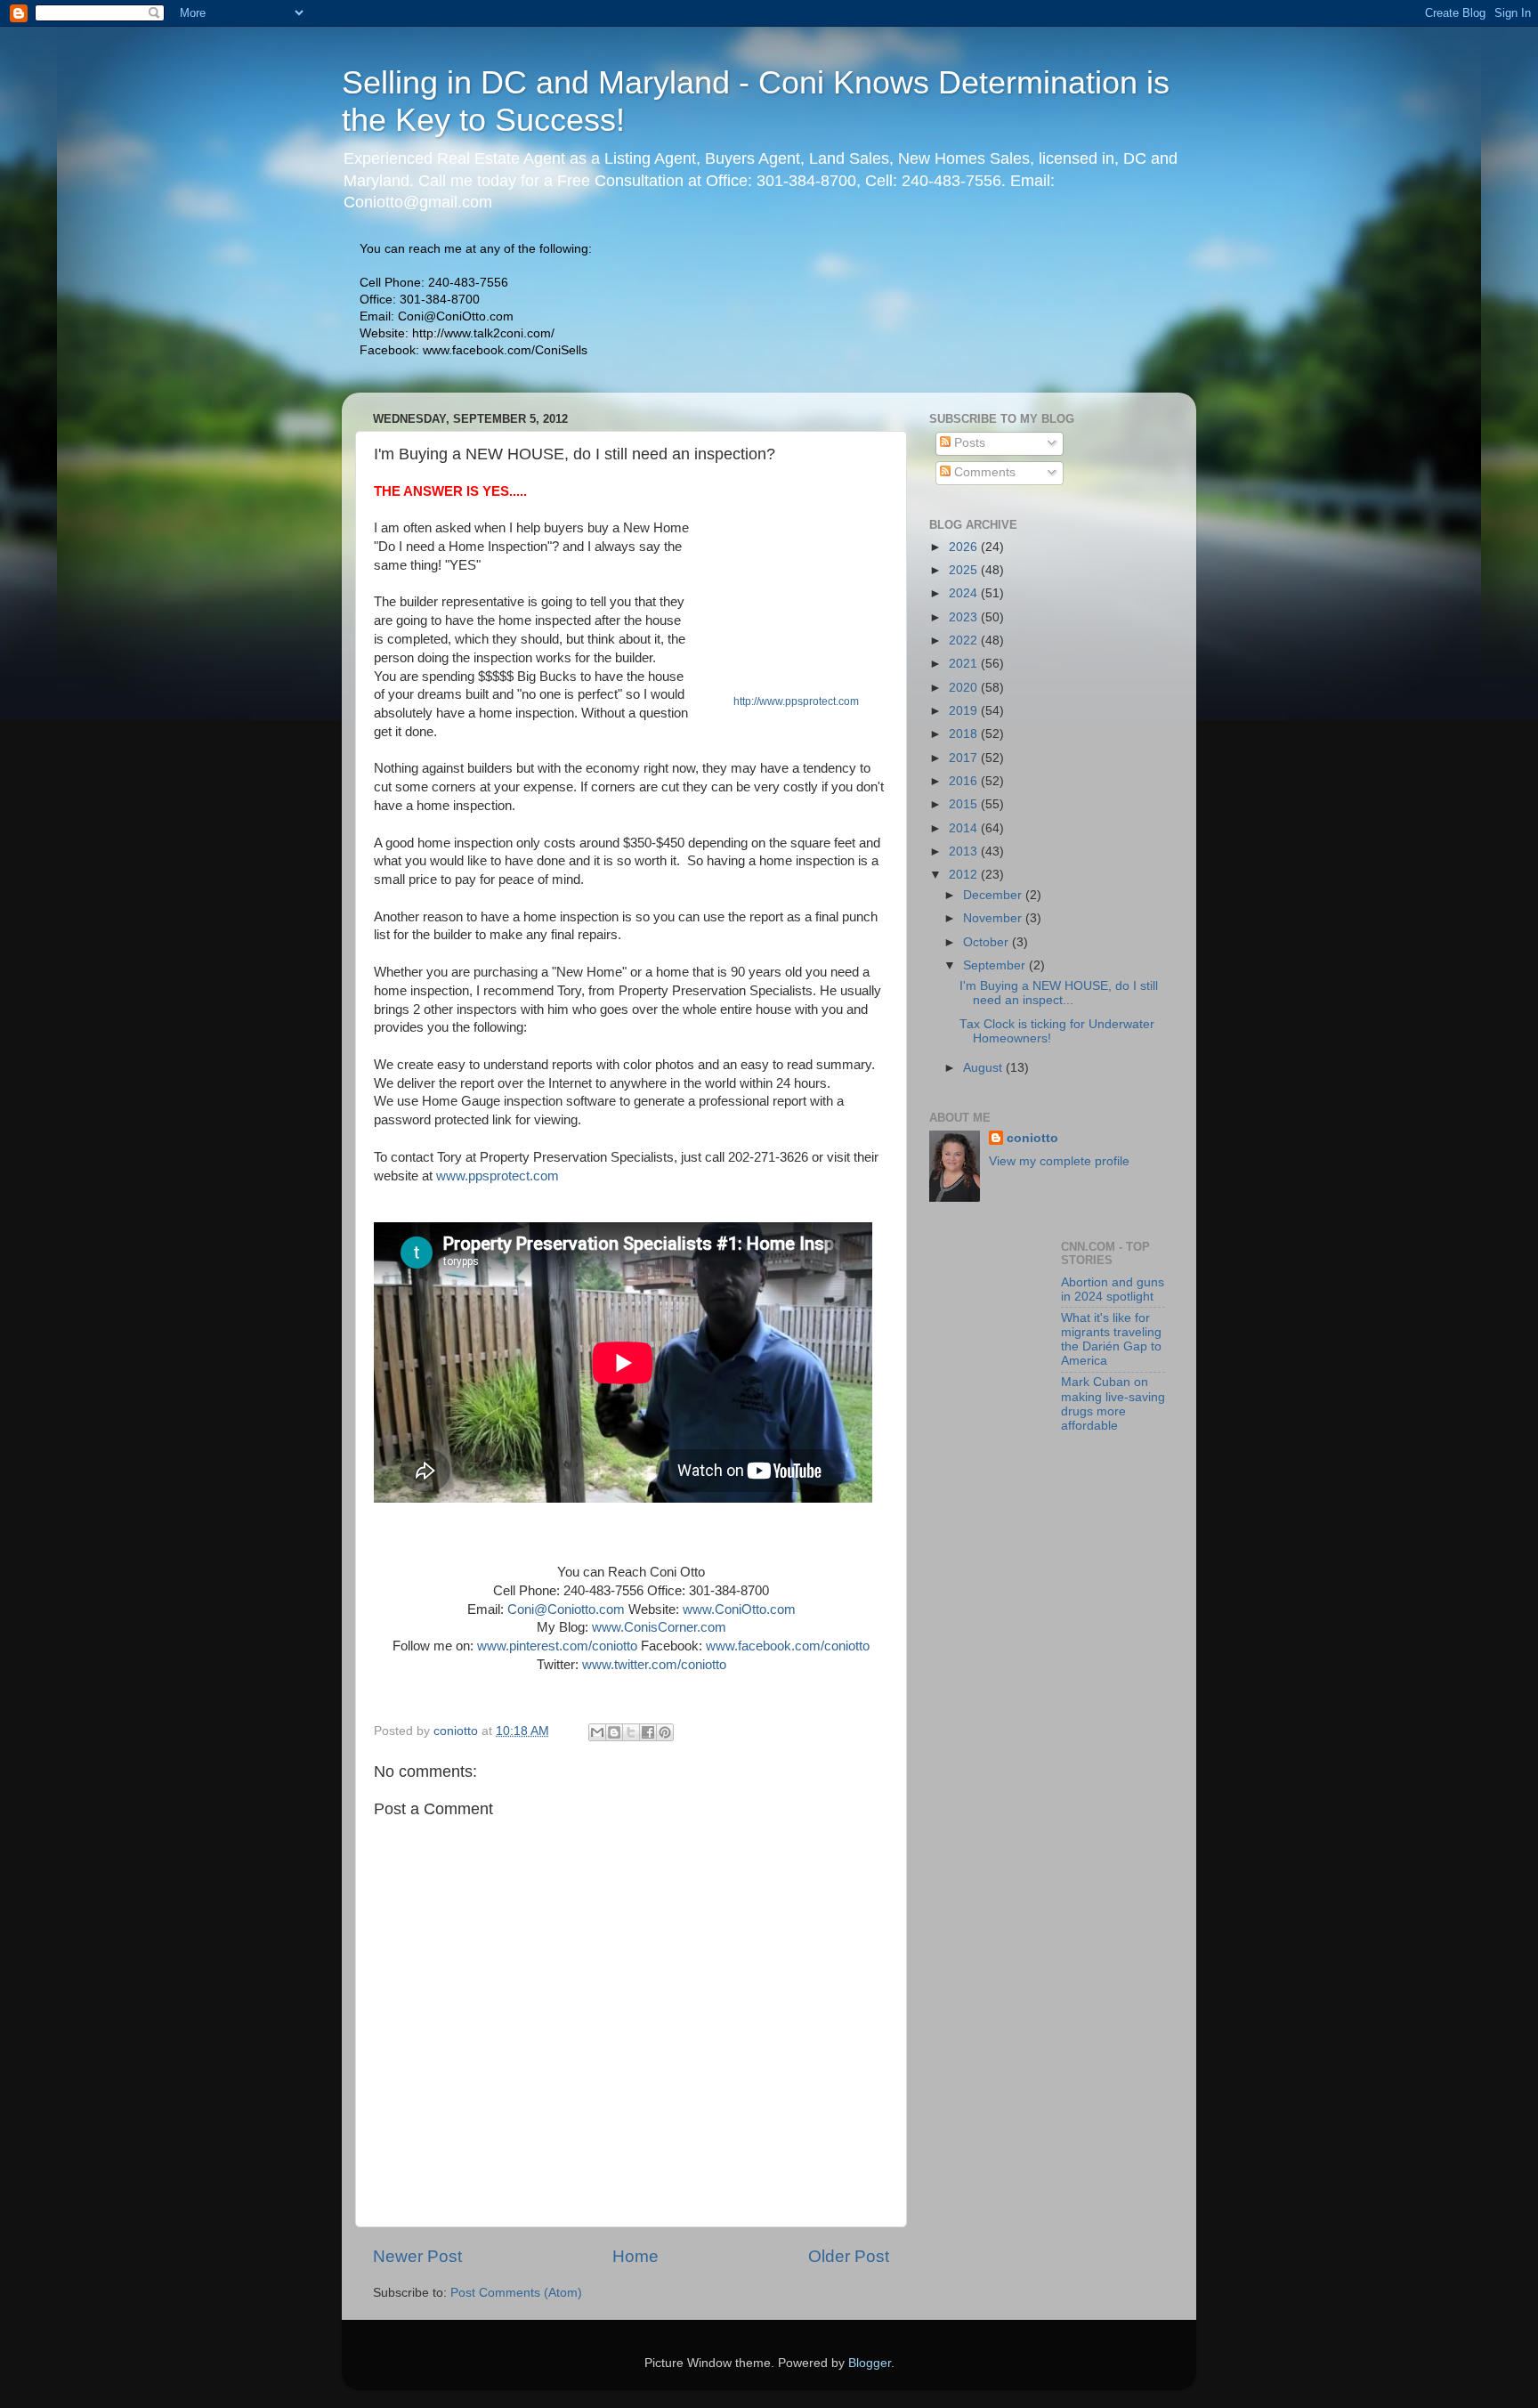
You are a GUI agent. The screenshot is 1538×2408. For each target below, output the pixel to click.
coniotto (1032, 1138)
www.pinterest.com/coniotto (557, 1646)
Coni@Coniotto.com (566, 1609)
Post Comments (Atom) (516, 2293)
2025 (965, 570)
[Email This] (597, 1732)
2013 (965, 851)
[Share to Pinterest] (665, 1732)
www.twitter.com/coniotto (654, 1665)
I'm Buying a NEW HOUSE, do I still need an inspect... (1059, 993)
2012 (965, 875)
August (984, 1068)
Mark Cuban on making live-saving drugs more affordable (1113, 1404)
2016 (965, 781)
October (988, 942)
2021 (965, 664)
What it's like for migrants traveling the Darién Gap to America (1111, 1340)
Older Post (849, 2256)
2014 (965, 828)
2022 (965, 641)
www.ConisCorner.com (659, 1627)
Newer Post (417, 2256)
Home (635, 2256)
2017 (965, 758)
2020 (965, 688)
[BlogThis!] (614, 1732)
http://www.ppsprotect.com (796, 701)
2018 (965, 734)
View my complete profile (1059, 1161)
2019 (965, 711)
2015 (965, 804)
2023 (965, 617)
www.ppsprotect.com (498, 1176)
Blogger (870, 2363)
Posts (968, 443)
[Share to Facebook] (648, 1732)
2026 (965, 547)
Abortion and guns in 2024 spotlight (1113, 1289)
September (996, 965)
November (994, 918)
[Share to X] (631, 1732)
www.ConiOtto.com (739, 1609)
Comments (983, 472)
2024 (965, 593)
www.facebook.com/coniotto (788, 1646)
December (994, 895)
